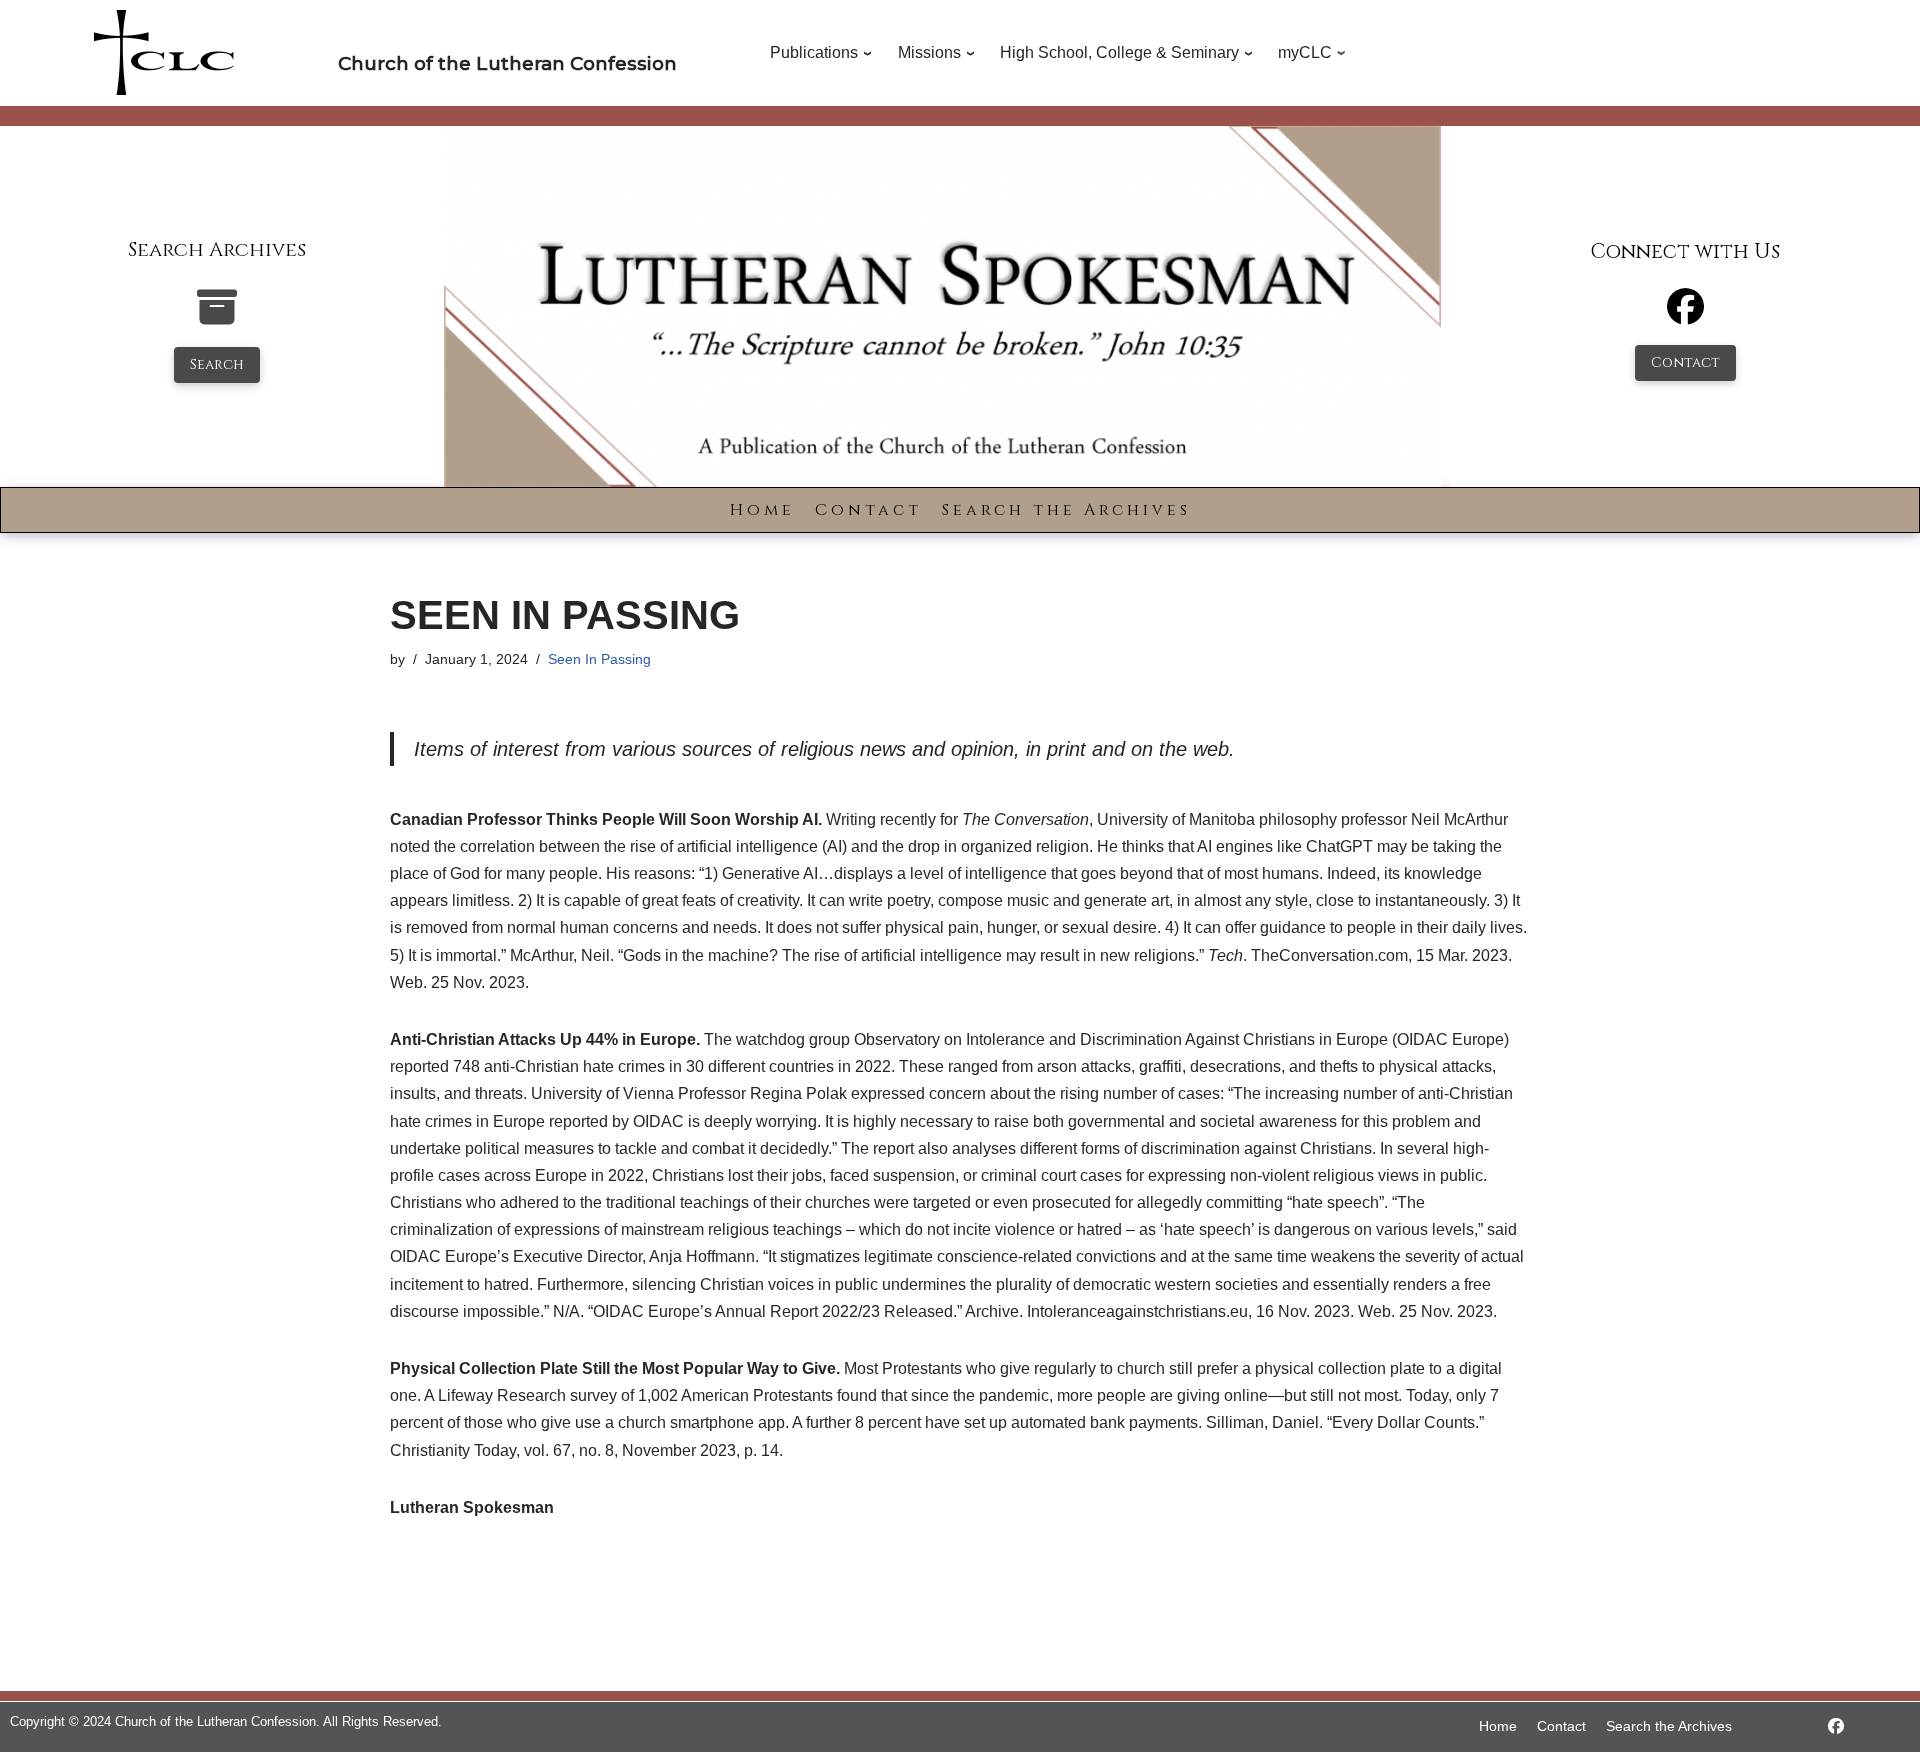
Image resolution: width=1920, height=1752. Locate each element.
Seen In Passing (599, 659)
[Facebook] (1685, 315)
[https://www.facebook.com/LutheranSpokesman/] (1836, 1726)
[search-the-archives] (217, 317)
